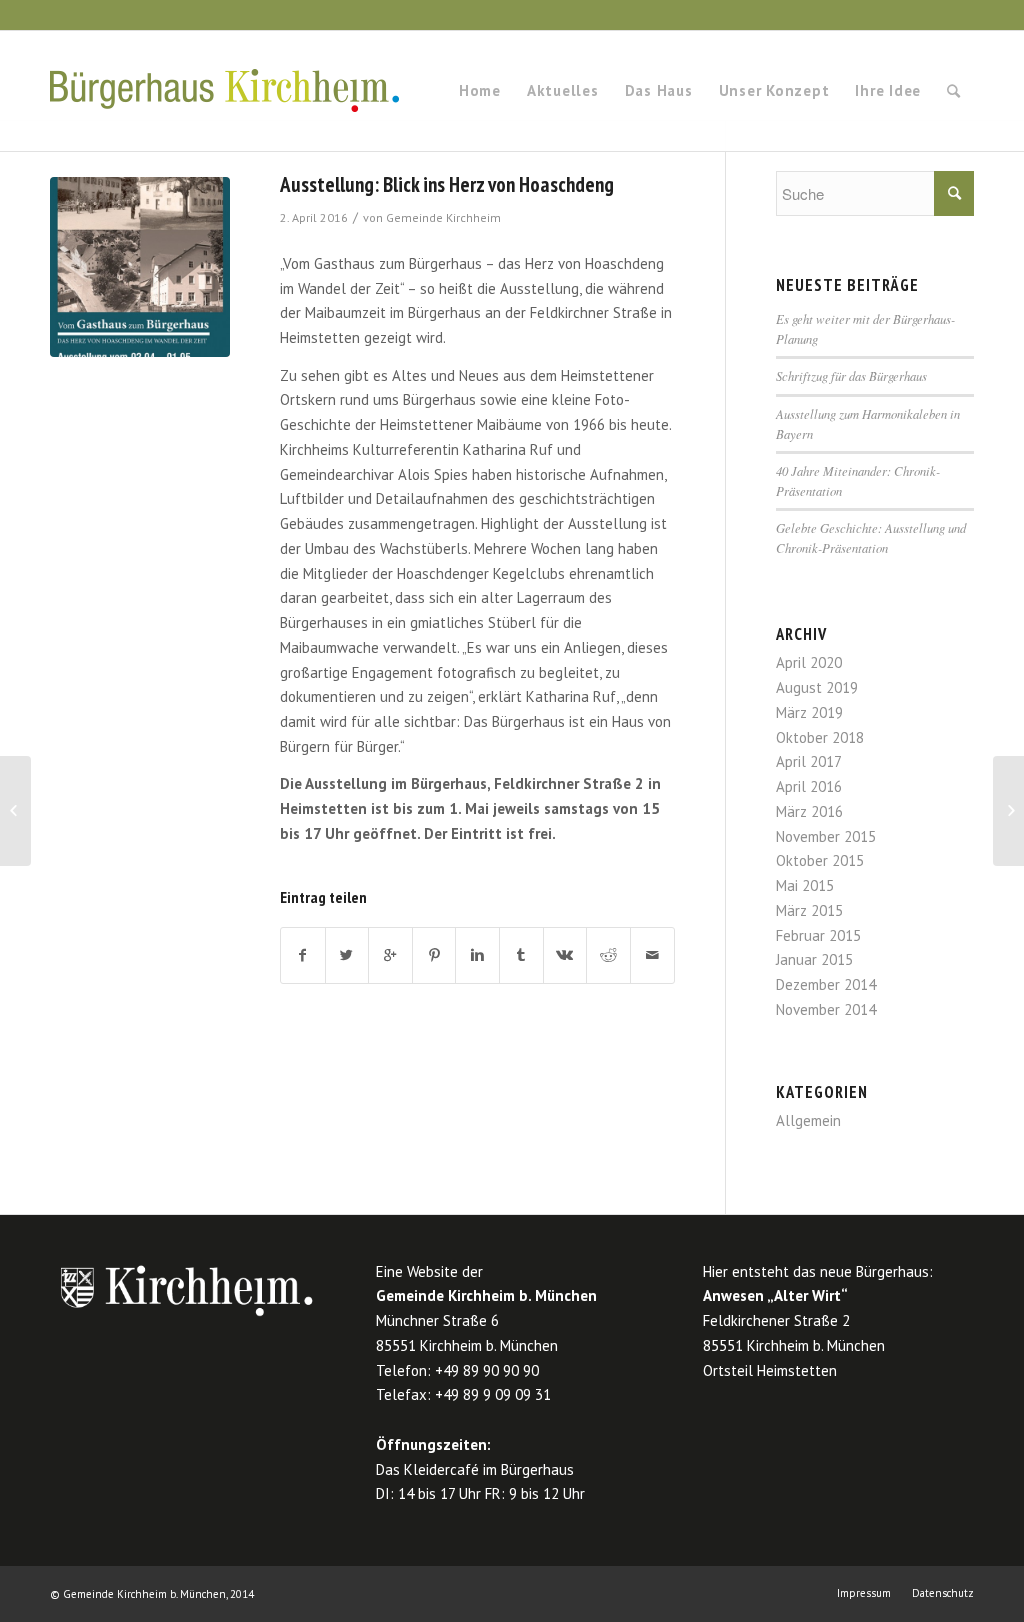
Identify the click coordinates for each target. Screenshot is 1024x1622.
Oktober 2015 (820, 860)
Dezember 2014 (826, 984)
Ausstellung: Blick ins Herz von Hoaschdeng (447, 184)
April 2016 (809, 786)
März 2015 (809, 910)
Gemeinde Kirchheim (443, 217)
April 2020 (809, 662)
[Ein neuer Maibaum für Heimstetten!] (15, 811)
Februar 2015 (818, 935)
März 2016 (809, 811)
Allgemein (808, 1120)
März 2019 (809, 712)
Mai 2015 (805, 885)
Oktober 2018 (820, 737)
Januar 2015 (814, 959)
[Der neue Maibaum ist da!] (1008, 811)
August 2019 (817, 687)
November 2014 (826, 1009)
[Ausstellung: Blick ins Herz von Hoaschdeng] (140, 267)
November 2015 (826, 836)
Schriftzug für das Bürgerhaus (851, 375)
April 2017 (809, 761)
